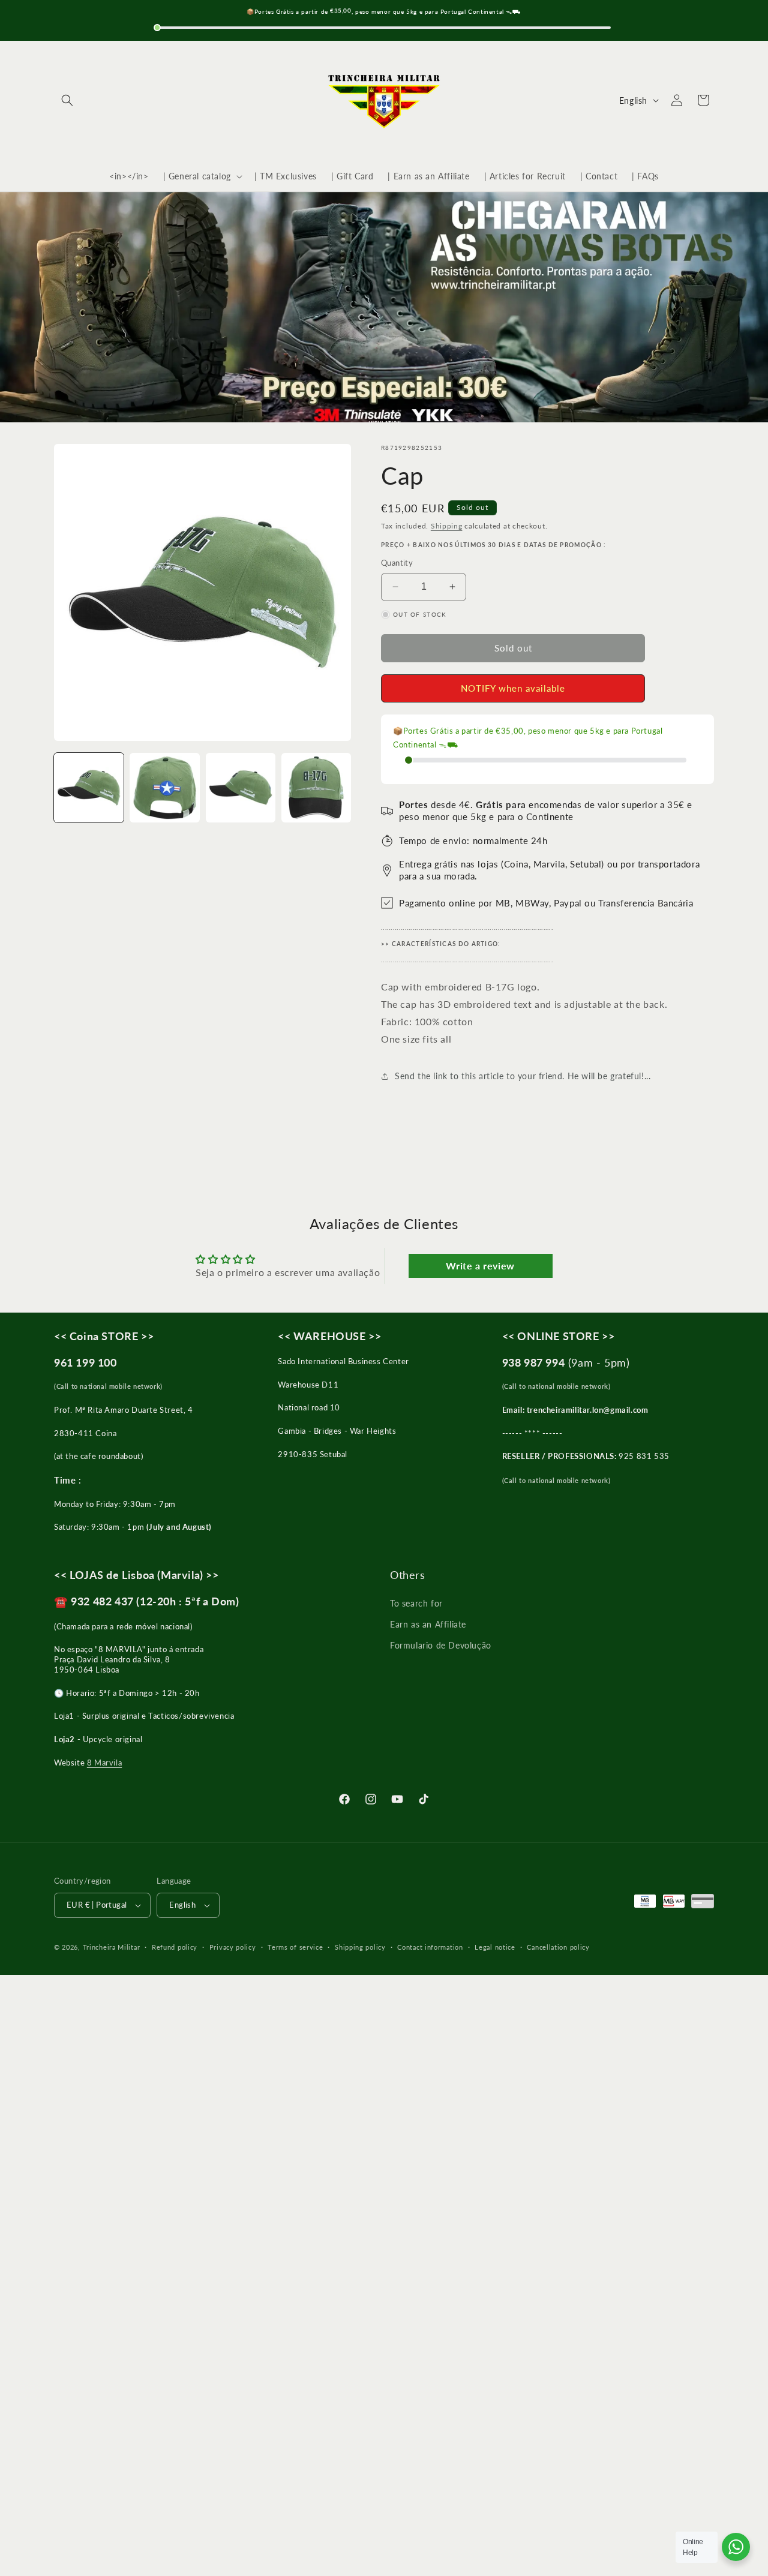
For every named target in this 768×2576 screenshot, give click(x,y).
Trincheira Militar (112, 1947)
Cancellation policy (558, 1947)
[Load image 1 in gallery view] (89, 788)
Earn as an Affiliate (428, 1624)
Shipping (447, 526)
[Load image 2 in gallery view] (164, 788)
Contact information (430, 1947)
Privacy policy (233, 1947)
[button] (67, 100)
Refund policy (175, 1947)
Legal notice (495, 1947)
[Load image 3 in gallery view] (241, 788)
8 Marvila (104, 1763)
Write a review (480, 1266)
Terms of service (295, 1947)
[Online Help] (736, 2547)
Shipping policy (360, 1947)
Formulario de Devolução (441, 1645)
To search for (416, 1603)
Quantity (397, 563)
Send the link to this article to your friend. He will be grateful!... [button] (523, 1076)
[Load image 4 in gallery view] (316, 788)
